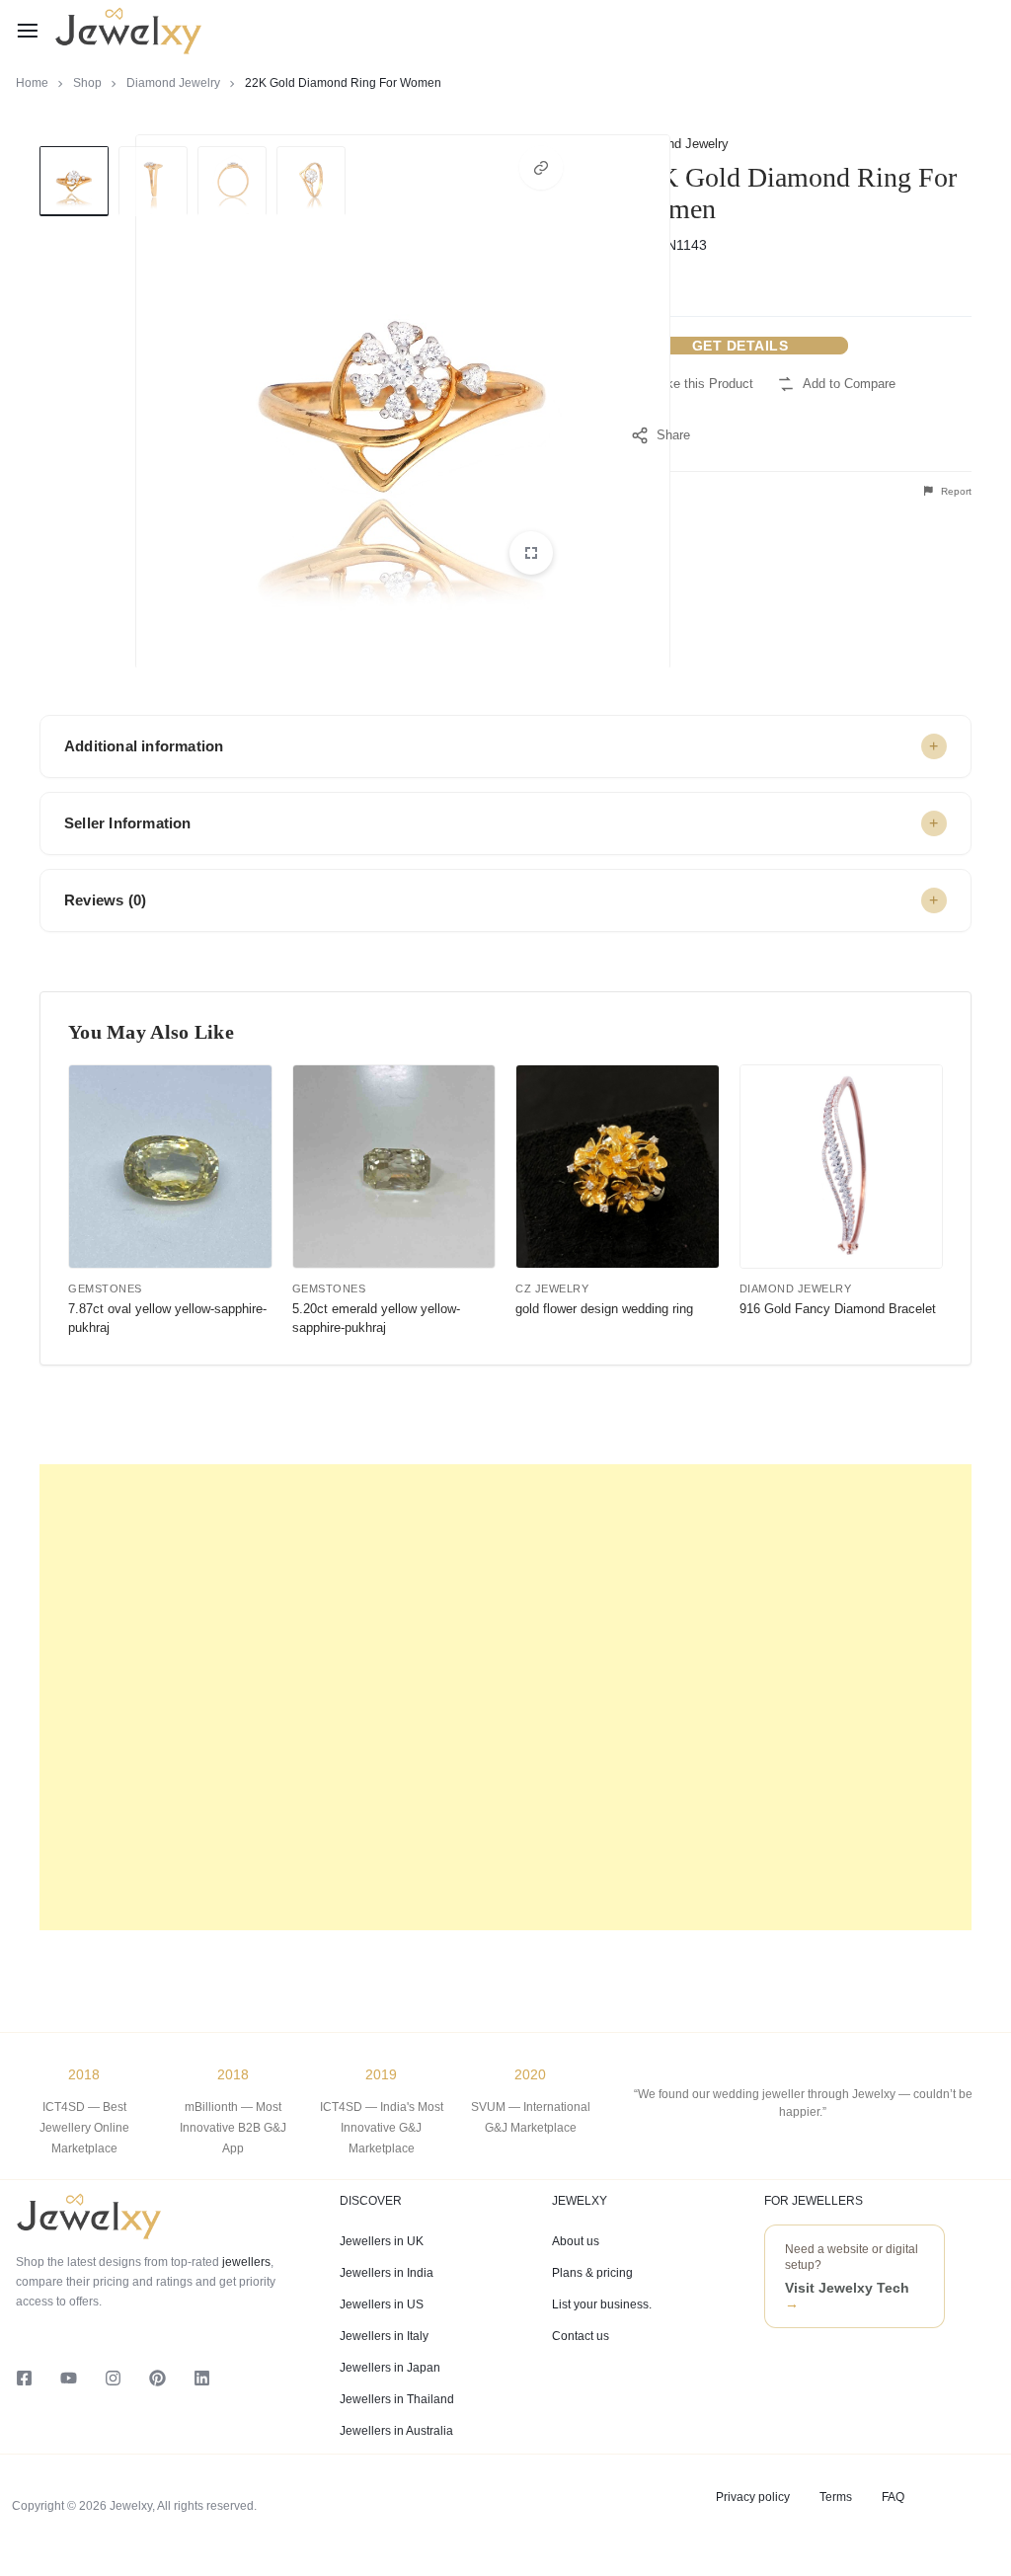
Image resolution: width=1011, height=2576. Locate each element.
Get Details (740, 346)
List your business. (602, 2304)
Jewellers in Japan (390, 2368)
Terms (836, 2497)
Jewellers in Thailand (397, 2399)
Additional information (144, 746)
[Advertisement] (505, 1697)
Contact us (581, 2336)
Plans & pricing (592, 2273)
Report (955, 491)
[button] (541, 168)
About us (576, 2241)
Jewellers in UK (382, 2241)
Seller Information (128, 823)
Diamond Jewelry (173, 83)
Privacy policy (753, 2497)
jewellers (245, 2262)
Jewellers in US (382, 2304)
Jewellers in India (387, 2273)
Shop (87, 83)
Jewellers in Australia (396, 2431)
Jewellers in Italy (384, 2336)
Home (32, 83)
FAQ (893, 2497)
